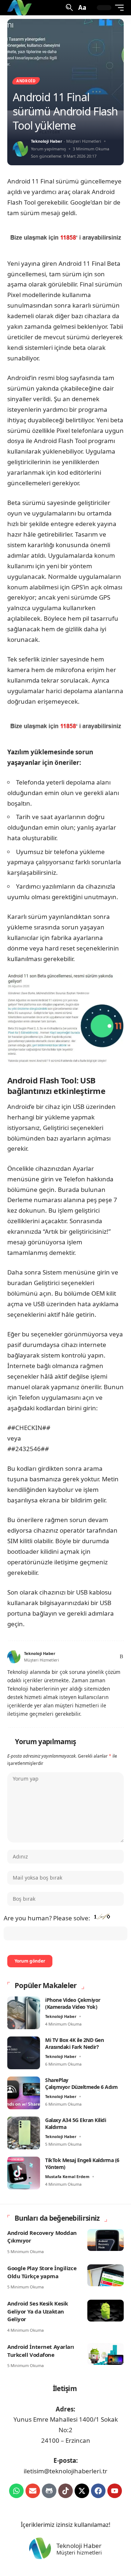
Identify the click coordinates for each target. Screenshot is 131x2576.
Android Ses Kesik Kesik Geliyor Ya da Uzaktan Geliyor (38, 2311)
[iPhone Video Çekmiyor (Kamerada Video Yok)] (24, 2013)
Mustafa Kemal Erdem (67, 2176)
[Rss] (121, 1657)
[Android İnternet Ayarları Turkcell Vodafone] (106, 2354)
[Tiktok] (65, 2491)
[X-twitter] (82, 2491)
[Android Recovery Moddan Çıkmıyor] (106, 2240)
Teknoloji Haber (47, 141)
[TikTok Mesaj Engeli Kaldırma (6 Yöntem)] (24, 2173)
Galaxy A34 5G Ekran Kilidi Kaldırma (76, 2124)
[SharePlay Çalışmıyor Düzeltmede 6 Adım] (24, 2093)
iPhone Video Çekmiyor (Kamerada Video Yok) (73, 2004)
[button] (69, 7)
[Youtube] (115, 2491)
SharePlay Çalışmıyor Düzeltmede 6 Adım (81, 2084)
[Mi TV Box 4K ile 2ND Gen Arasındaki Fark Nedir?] (24, 2053)
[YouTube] (89, 1657)
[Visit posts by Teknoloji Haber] (20, 149)
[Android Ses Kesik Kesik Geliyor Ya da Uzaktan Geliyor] (106, 2311)
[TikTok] (97, 1657)
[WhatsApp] (113, 1657)
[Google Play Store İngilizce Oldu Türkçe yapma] (106, 2275)
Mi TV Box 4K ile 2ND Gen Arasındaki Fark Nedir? (74, 2044)
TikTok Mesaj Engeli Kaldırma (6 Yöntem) (82, 2164)
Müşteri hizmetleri (79, 2553)
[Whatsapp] (16, 2491)
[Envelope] (33, 2491)
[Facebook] (72, 1657)
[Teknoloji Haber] (20, 8)
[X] (81, 1657)
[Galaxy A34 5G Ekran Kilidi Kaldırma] (24, 2133)
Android (26, 81)
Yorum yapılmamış (48, 149)
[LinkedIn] (105, 1657)
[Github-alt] (49, 2491)
